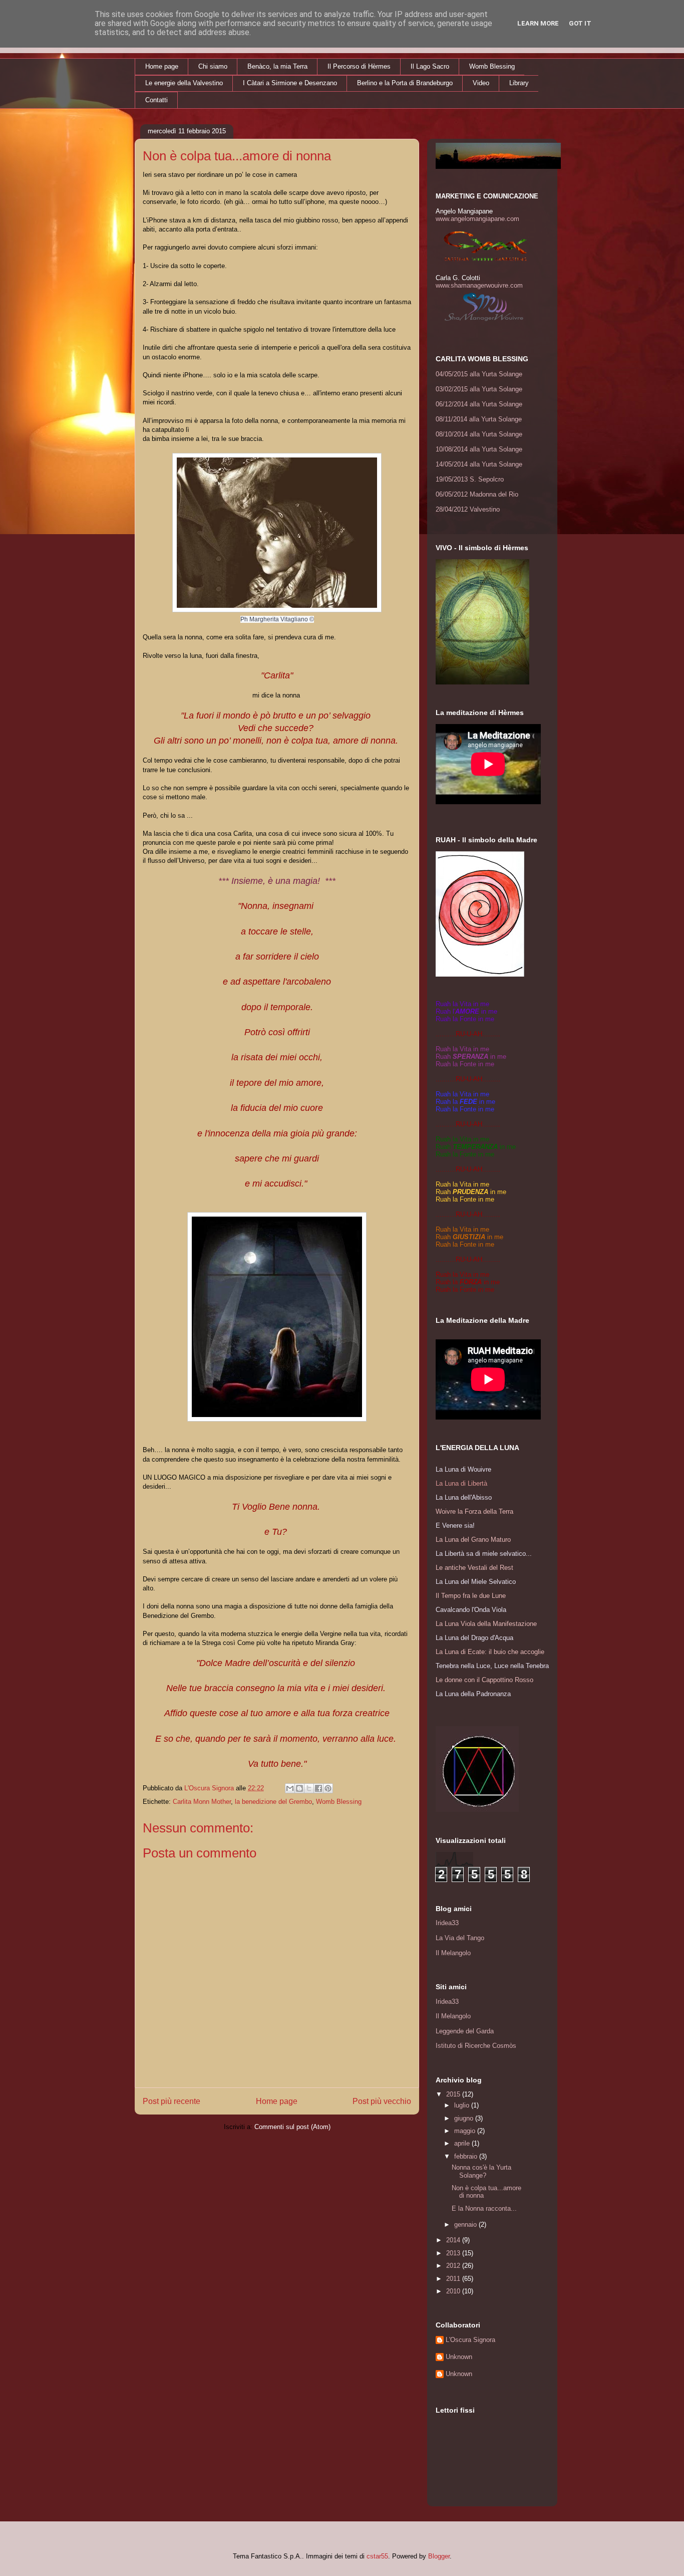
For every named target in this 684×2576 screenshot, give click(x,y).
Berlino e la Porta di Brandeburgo (405, 83)
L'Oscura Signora (470, 2340)
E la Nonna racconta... (484, 2208)
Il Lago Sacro (430, 66)
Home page (162, 66)
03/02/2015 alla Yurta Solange (479, 389)
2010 (454, 2291)
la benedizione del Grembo (273, 1802)
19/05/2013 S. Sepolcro (470, 479)
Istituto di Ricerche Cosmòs (476, 2046)
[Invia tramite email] (290, 1788)
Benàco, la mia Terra (277, 66)
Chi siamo (213, 66)
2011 (454, 2279)
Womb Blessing (492, 66)
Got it (580, 23)
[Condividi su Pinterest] (328, 1788)
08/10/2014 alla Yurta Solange (479, 434)
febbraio (467, 2156)
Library (519, 83)
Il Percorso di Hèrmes (359, 66)
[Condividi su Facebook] (318, 1788)
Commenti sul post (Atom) (292, 2127)
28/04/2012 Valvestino (468, 509)
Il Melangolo (453, 1953)
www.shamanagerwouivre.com (479, 285)
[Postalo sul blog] (299, 1788)
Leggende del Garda (465, 2031)
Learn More (538, 23)
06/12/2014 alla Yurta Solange (479, 404)
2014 (454, 2240)
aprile (463, 2143)
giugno (465, 2118)
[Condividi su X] (309, 1788)
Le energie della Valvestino (184, 83)
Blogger (439, 2556)
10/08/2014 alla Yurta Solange (479, 449)
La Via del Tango (460, 1938)
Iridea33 (447, 1923)
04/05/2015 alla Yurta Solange (479, 374)
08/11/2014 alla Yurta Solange (479, 419)
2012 (454, 2266)
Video (481, 83)
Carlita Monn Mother (202, 1802)
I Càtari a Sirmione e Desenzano (290, 83)
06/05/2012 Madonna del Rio (477, 494)
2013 (454, 2253)
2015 (454, 2094)
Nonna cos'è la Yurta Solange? (481, 2171)
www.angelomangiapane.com (477, 219)
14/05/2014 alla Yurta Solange (479, 464)
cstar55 (377, 2556)
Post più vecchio (382, 2101)
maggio (466, 2131)
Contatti (156, 100)
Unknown (459, 2357)
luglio (463, 2105)
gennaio (466, 2224)
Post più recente (172, 2101)
